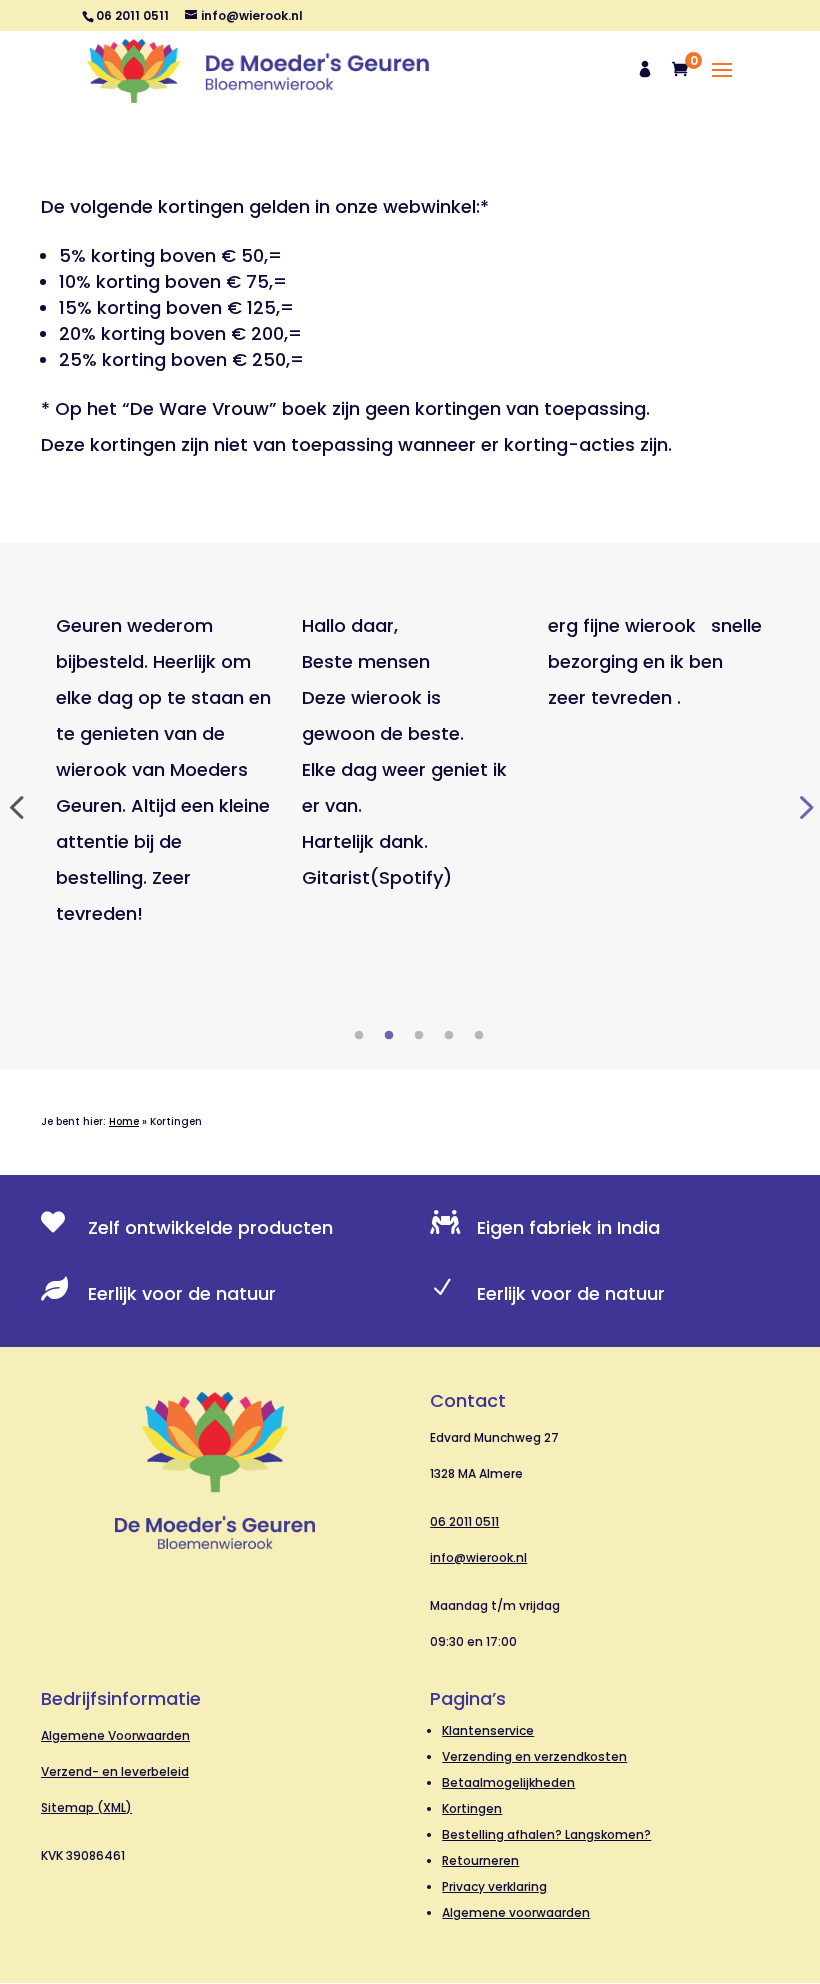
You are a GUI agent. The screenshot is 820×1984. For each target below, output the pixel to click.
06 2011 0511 (464, 1521)
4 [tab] (449, 1036)
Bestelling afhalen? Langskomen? (546, 1834)
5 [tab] (479, 1036)
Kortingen (472, 1808)
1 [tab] (359, 1036)
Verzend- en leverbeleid (115, 1771)
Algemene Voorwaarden (115, 1735)
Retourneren (480, 1860)
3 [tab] (419, 1036)
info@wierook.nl (478, 1557)
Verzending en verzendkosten (534, 1756)
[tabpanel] (164, 770)
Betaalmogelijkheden (508, 1782)
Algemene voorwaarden (516, 1912)
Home (124, 1121)
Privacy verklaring (494, 1886)
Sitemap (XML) (86, 1807)
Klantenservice (488, 1730)
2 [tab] (389, 1036)
